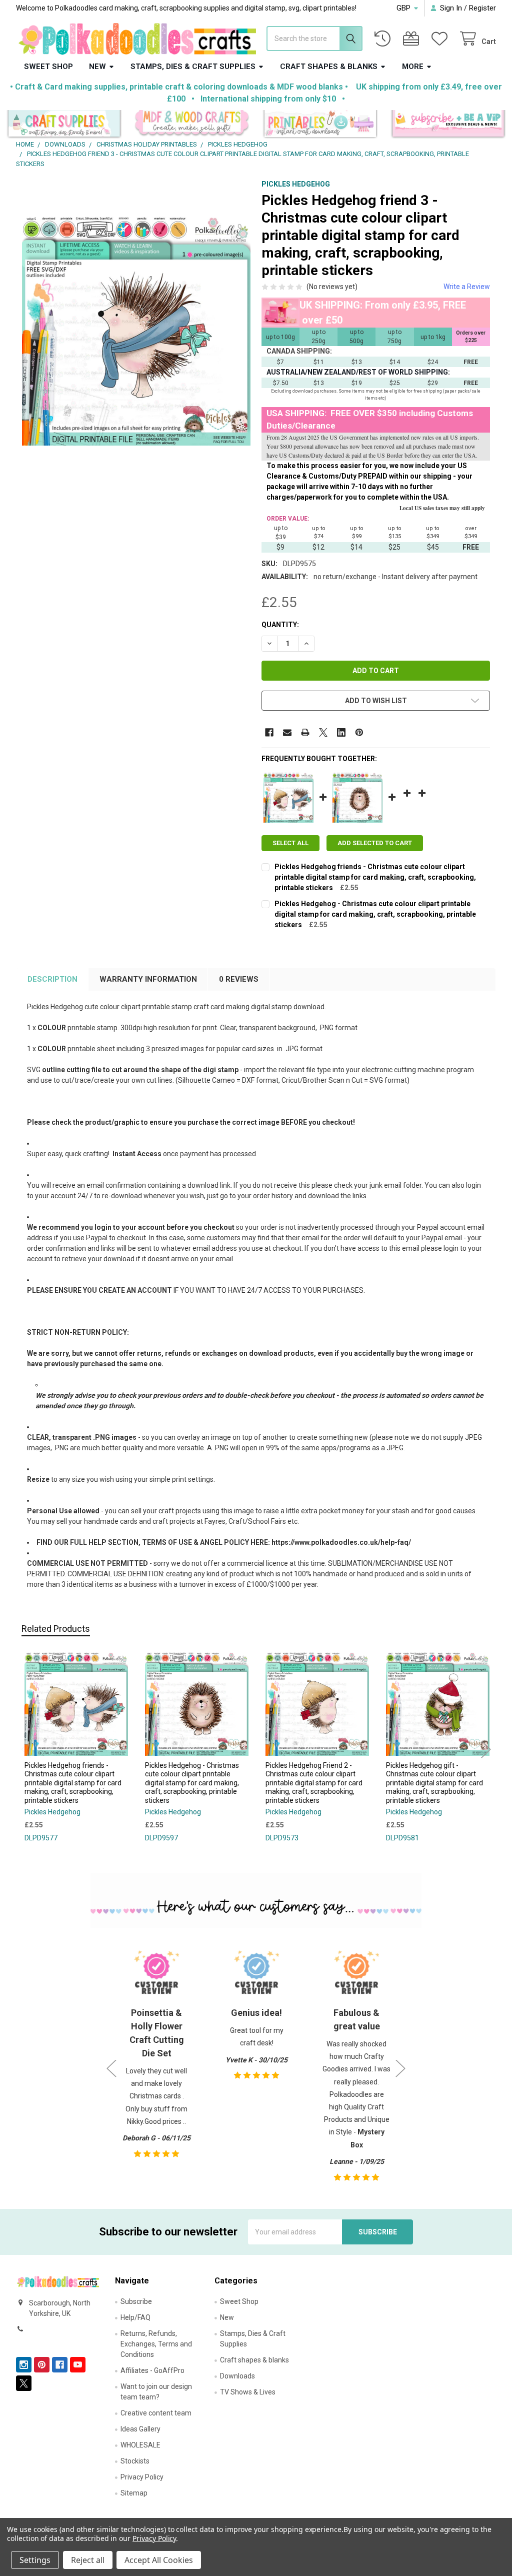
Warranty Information (148, 979)
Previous (26, 1749)
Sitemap (134, 2493)
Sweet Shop (48, 67)
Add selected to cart (375, 843)
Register (482, 8)
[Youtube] (78, 2365)
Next (486, 1749)
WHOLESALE (140, 2445)
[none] (136, 331)
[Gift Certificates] (413, 39)
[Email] (287, 732)
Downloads (237, 2376)
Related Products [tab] (56, 1629)
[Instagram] (24, 2365)
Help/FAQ (135, 2317)
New (97, 67)
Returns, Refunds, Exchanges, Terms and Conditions (156, 2344)
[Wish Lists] (441, 39)
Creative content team (156, 2413)
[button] (64, 125)
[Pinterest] (359, 732)
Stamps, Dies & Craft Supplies (193, 67)
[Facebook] (269, 732)
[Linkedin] (341, 732)
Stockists (135, 2461)
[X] (323, 732)
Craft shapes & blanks (329, 67)
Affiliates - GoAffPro (152, 2370)
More (413, 67)
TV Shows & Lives (248, 2392)
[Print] (305, 732)
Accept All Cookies (159, 2560)
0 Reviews (239, 979)
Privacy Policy (142, 2477)
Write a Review (467, 287)
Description (52, 979)
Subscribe (136, 2301)
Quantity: (280, 625)
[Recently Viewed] (384, 39)
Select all (290, 843)
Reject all (88, 2560)
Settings (35, 2560)
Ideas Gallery (140, 2429)
